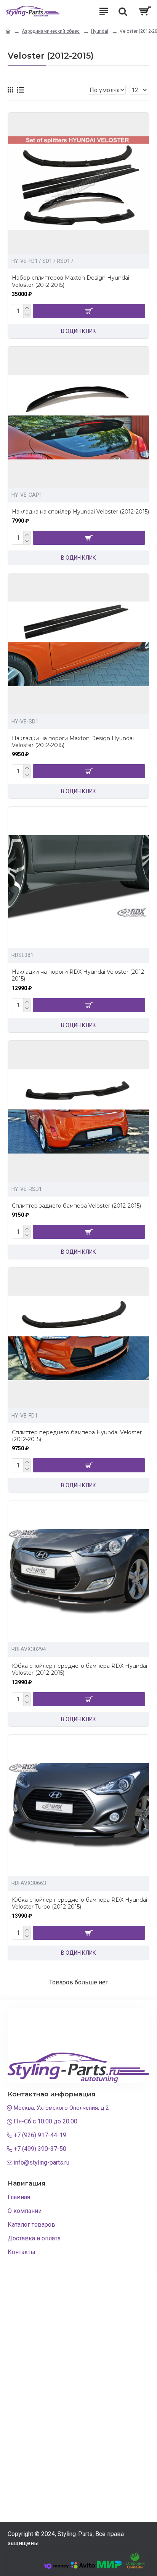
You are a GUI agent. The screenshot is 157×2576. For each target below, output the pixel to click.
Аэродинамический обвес (51, 31)
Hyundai (100, 31)
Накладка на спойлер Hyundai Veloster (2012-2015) (80, 512)
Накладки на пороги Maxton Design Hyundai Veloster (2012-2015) (73, 742)
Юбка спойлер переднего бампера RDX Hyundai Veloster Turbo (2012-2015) (79, 1903)
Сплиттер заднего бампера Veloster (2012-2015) (76, 1206)
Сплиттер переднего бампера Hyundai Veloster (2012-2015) (77, 1436)
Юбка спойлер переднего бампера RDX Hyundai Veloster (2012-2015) (79, 1669)
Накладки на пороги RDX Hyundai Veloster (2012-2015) (79, 975)
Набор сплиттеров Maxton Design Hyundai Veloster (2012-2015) (70, 281)
